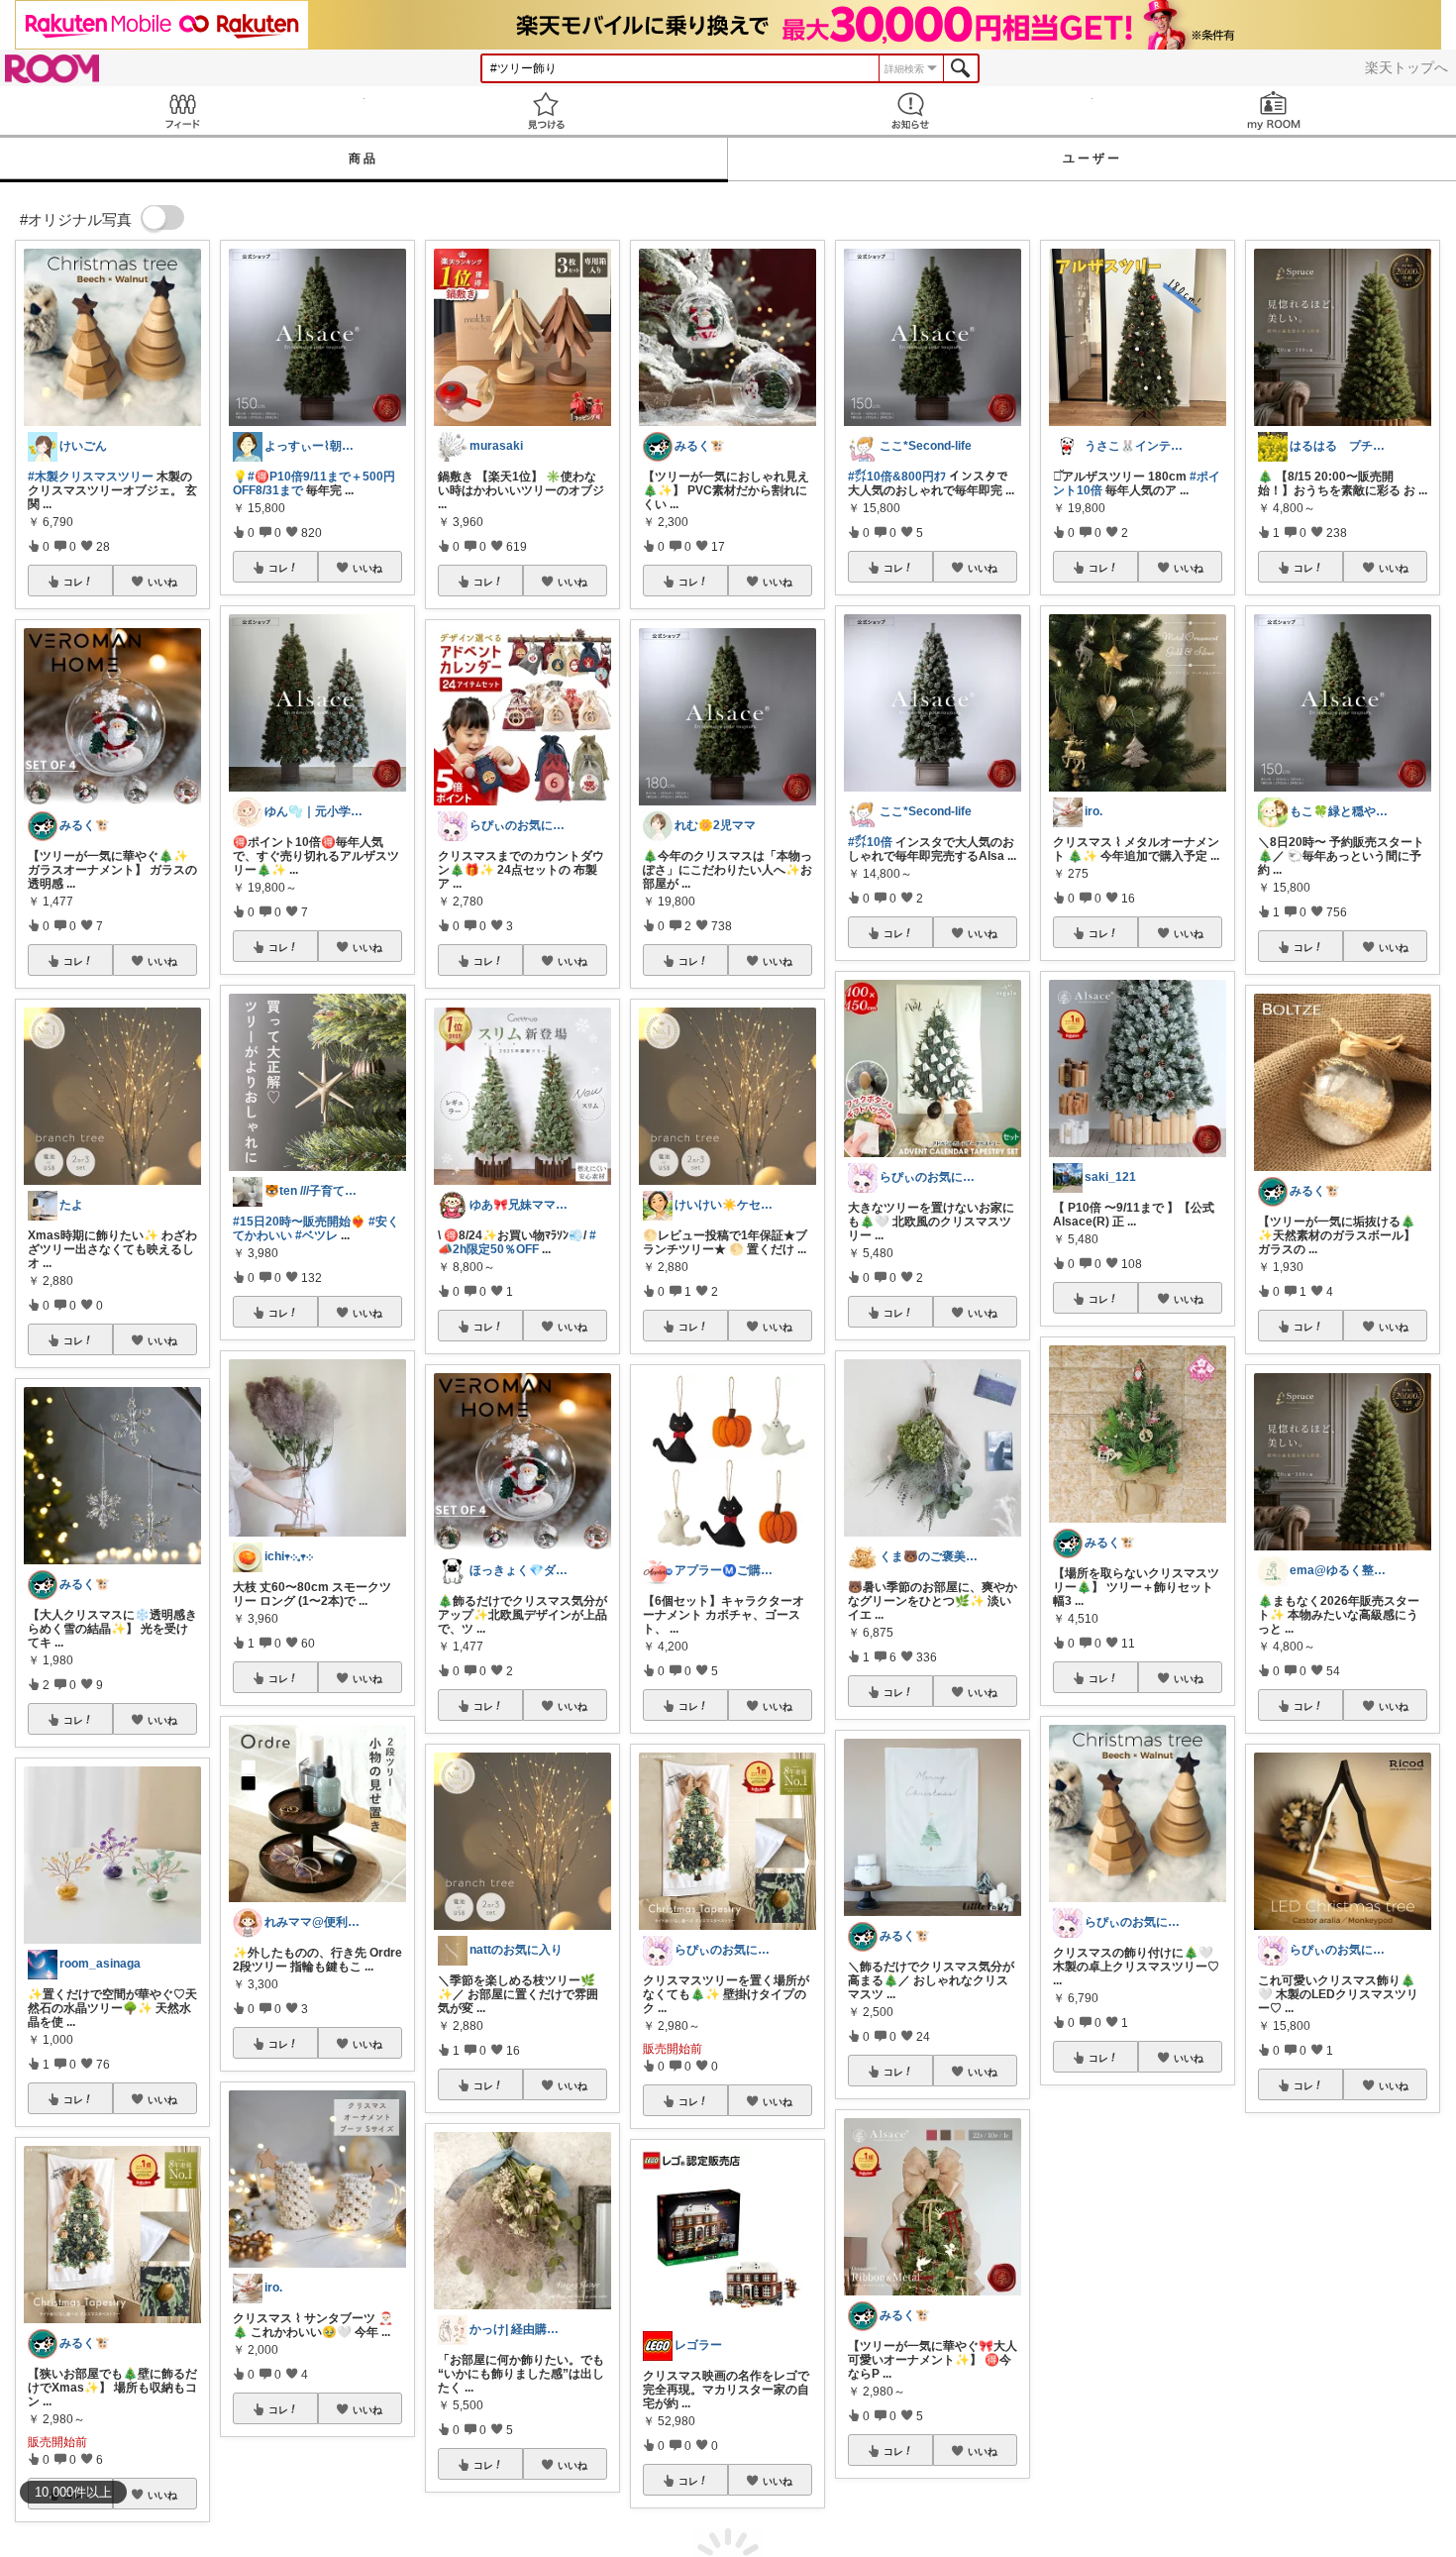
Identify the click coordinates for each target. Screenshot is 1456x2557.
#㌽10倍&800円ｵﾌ (897, 477)
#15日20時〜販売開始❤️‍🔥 (299, 1222)
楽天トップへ (1406, 67)
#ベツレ (316, 1235)
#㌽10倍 (870, 842)
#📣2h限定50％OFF (517, 1242)
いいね (162, 582)
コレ (73, 582)
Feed (182, 110)
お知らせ (910, 110)
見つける (547, 110)
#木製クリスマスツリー (91, 477)
